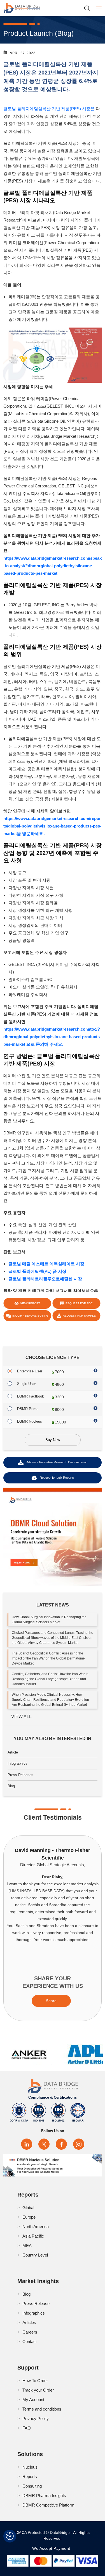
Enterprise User (30, 1371)
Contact (30, 2342)
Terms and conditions (42, 2409)
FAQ (27, 2428)
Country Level (35, 2255)
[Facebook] (61, 2144)
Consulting (32, 2486)
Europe (29, 2217)
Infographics (17, 1763)
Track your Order (38, 2390)
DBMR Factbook (31, 1396)
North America (36, 2227)
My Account (33, 2400)
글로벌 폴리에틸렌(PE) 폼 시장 (37, 1271)
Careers (30, 2332)
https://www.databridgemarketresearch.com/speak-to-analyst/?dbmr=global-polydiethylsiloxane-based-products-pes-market (53, 566)
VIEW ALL (21, 1717)
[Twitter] (44, 2144)
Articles (29, 2323)
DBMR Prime (28, 1409)
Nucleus (30, 2467)
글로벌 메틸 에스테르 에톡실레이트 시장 (46, 1264)
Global (28, 2208)
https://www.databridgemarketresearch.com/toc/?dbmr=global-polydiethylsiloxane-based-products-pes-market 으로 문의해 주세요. (52, 1037)
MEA (27, 2246)
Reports (30, 2477)
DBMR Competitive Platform (48, 2505)
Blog (11, 1786)
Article (13, 1752)
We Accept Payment (53, 2548)
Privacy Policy (36, 2419)
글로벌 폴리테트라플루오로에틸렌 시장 (45, 1279)
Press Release (36, 2304)
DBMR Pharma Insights (44, 2496)
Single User (26, 1384)
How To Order (35, 2381)
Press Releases (20, 1775)
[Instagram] (79, 2144)
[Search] (89, 8)
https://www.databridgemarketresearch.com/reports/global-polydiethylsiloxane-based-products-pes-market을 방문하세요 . (52, 826)
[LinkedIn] (27, 2144)
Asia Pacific (33, 2236)
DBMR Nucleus (30, 1421)
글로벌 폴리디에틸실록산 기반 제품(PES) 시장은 (49, 109)
